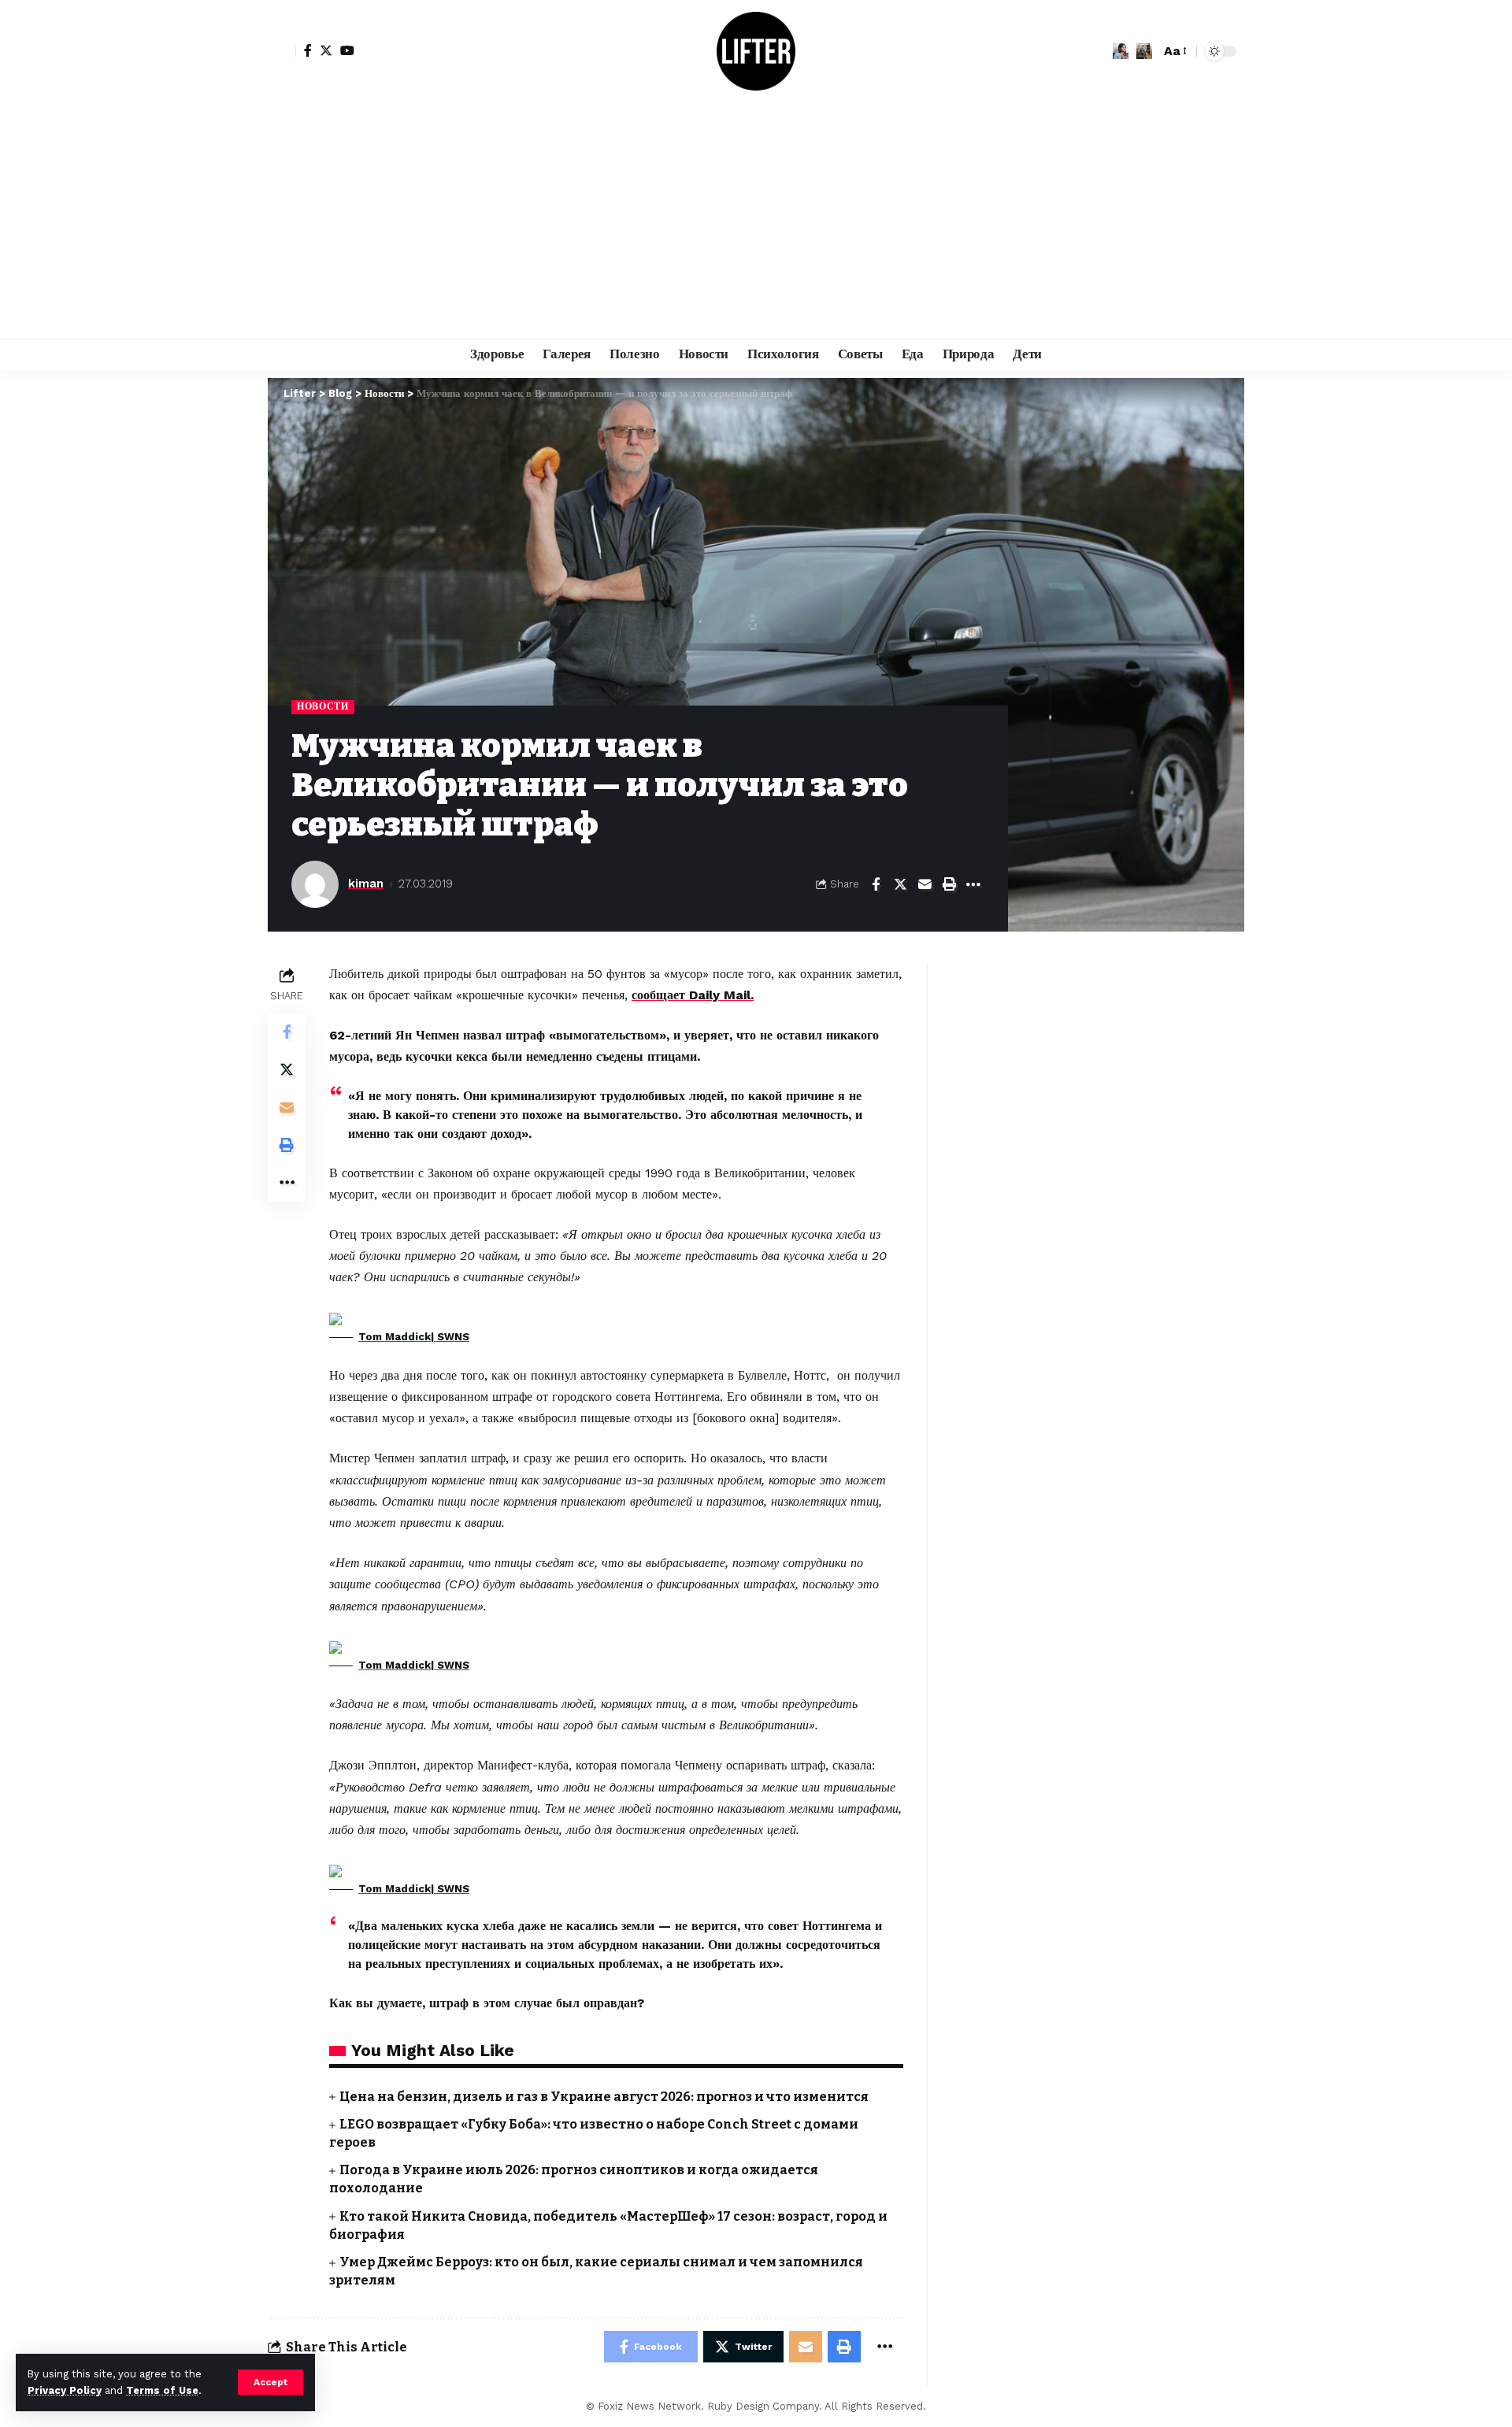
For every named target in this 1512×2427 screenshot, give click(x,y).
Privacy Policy (65, 2390)
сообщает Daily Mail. (693, 995)
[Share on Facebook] (876, 884)
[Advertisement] (756, 220)
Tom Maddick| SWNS (414, 1337)
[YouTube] (347, 50)
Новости (323, 706)
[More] (973, 884)
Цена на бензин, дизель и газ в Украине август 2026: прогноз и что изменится (604, 2097)
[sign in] (282, 51)
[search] (1144, 51)
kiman (366, 884)
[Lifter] (756, 51)
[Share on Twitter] (900, 884)
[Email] (925, 884)
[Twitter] (326, 50)
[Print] (949, 884)
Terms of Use (162, 2390)
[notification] (1121, 51)
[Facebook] (308, 50)
